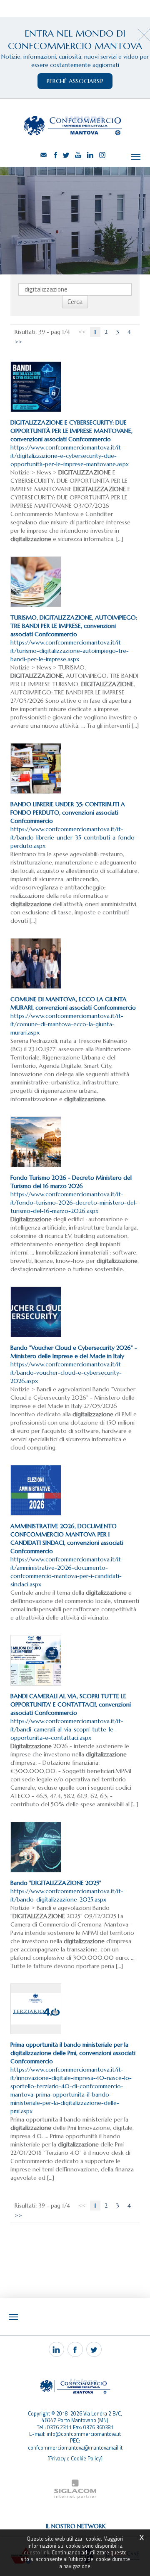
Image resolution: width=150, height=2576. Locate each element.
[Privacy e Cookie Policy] (75, 2459)
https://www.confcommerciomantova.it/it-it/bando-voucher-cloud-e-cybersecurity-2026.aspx (74, 1364)
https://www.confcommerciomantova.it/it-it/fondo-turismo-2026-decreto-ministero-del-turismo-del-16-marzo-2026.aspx (74, 1194)
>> (18, 342)
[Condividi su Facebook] (75, 2349)
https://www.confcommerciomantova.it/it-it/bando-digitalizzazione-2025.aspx (67, 1891)
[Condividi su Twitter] (94, 2349)
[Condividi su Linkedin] (56, 2349)
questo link (36, 2553)
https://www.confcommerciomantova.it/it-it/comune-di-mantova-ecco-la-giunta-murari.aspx (73, 1016)
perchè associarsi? (75, 81)
